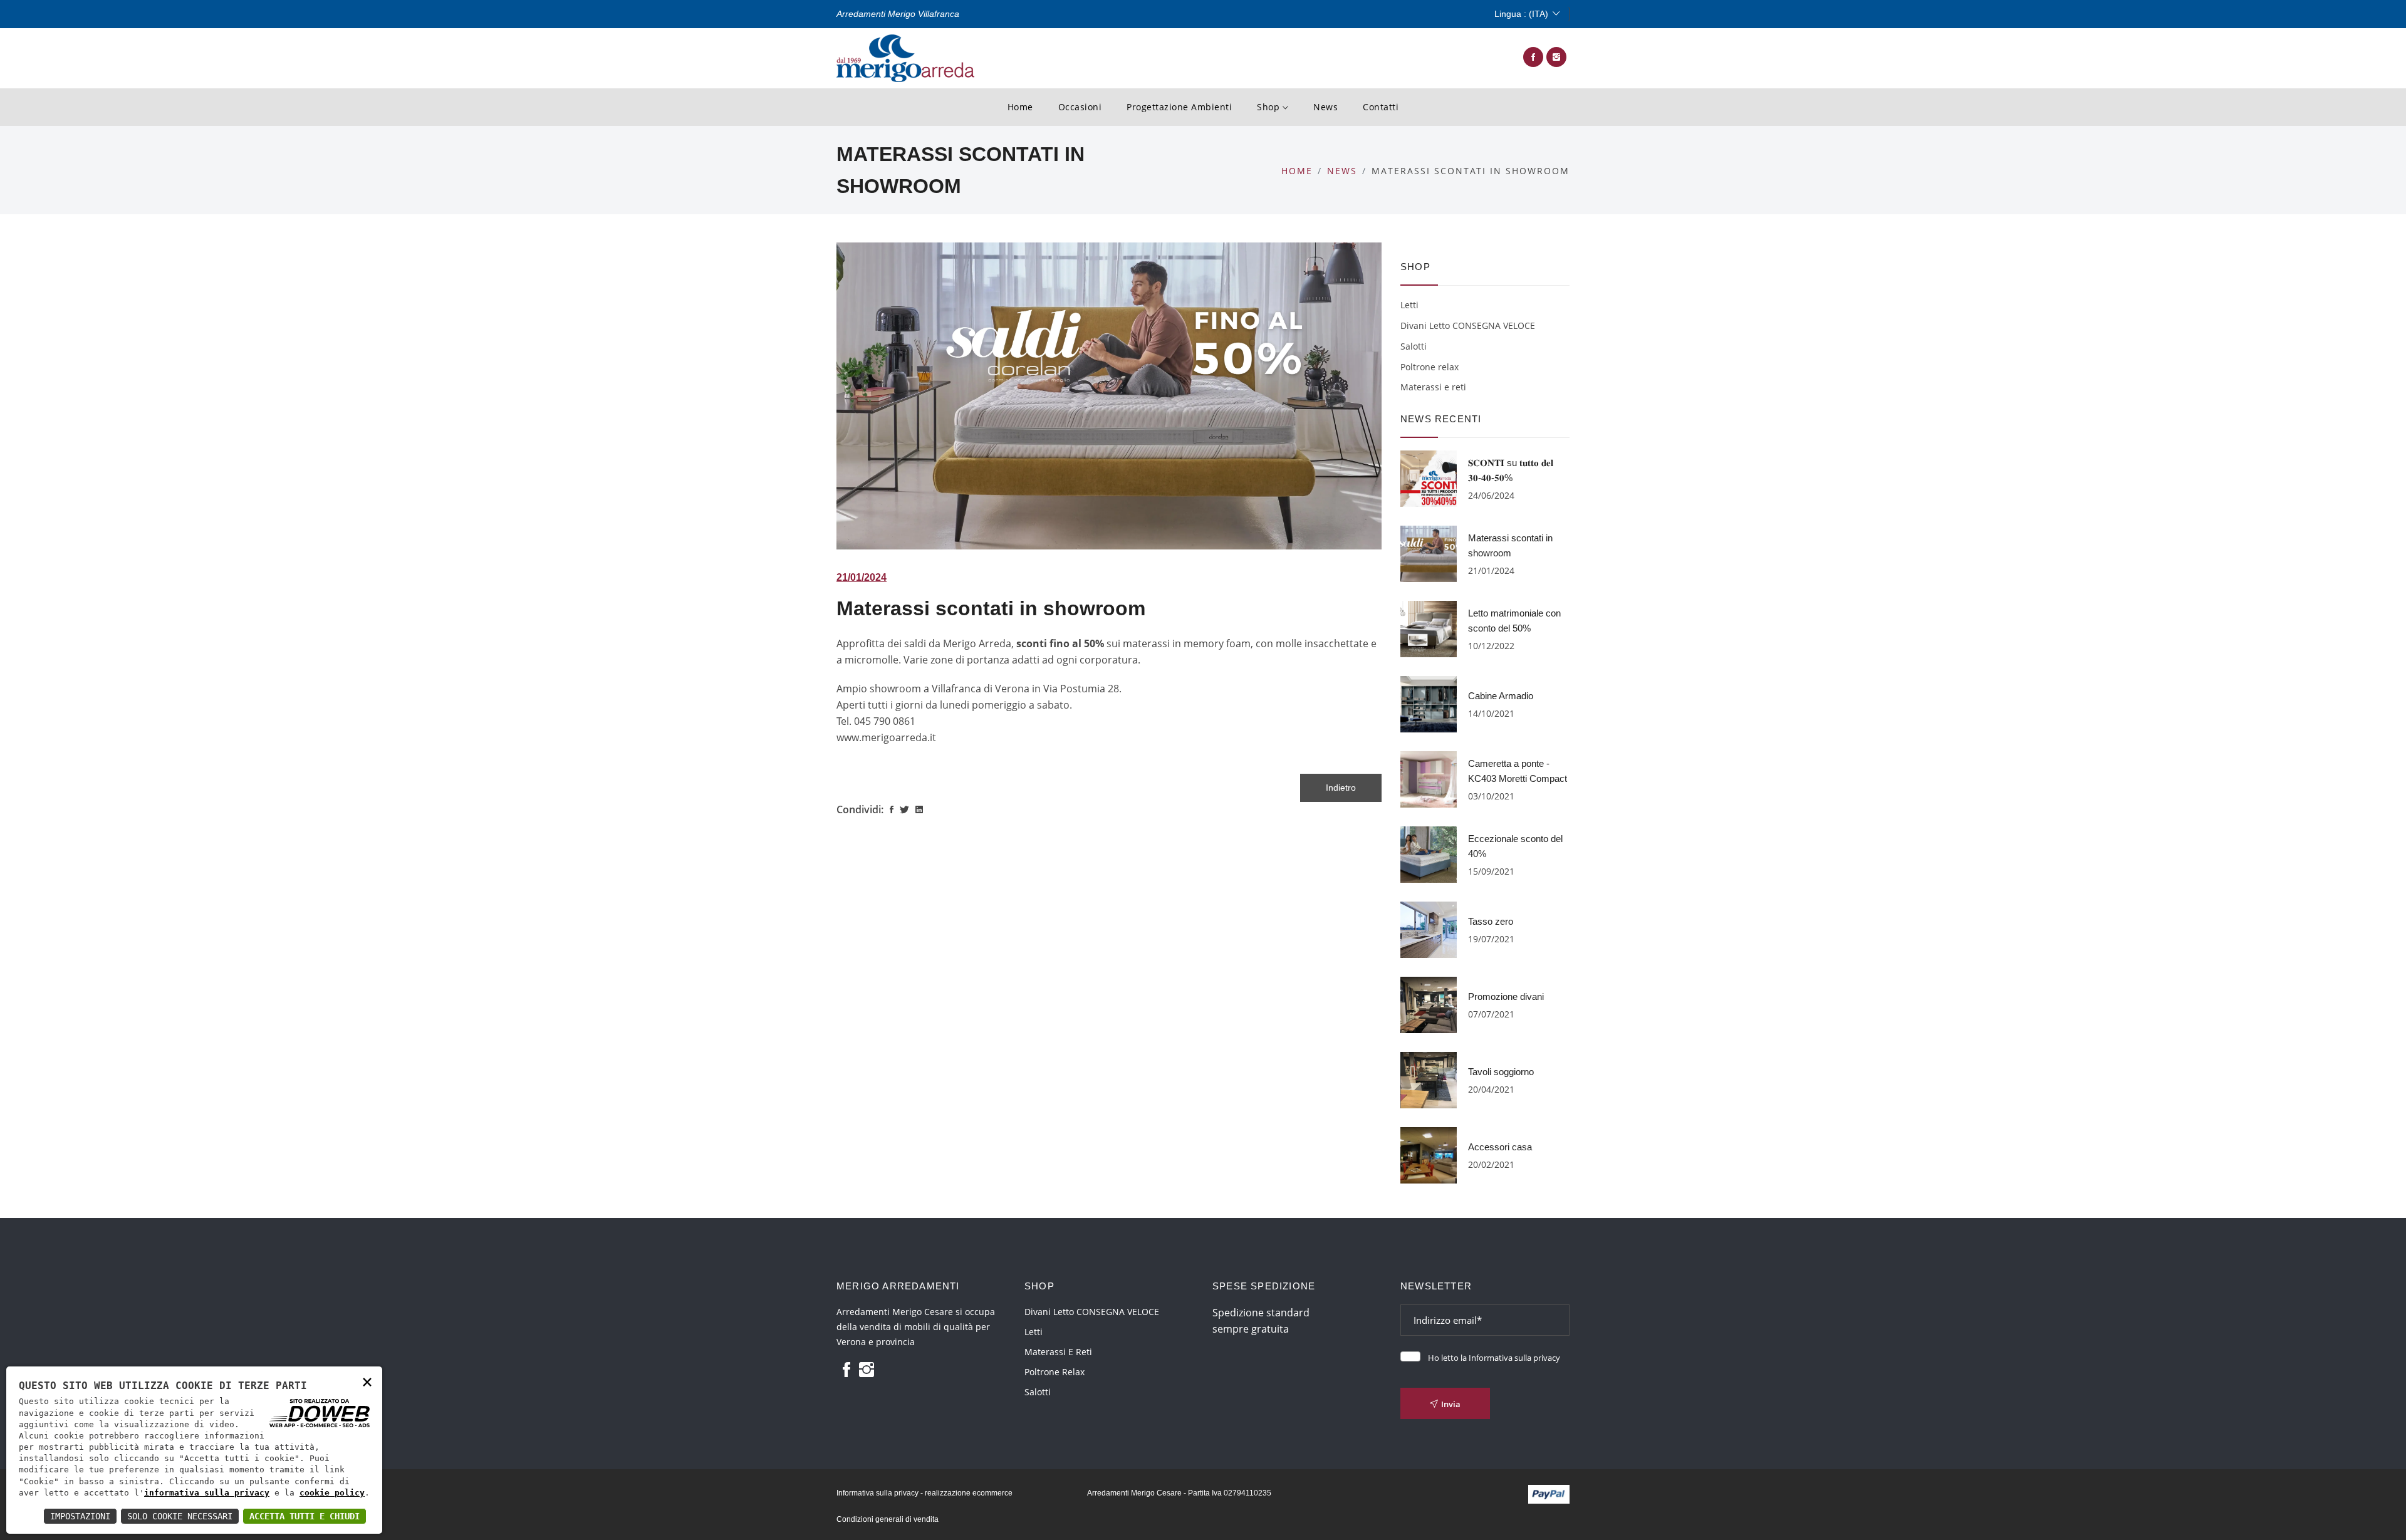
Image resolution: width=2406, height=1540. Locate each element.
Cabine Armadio (1501, 696)
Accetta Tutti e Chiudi (305, 1516)
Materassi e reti (1433, 387)
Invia (1451, 1404)
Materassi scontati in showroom (991, 608)
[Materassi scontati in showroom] (1429, 553)
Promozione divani (1506, 996)
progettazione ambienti (1179, 107)
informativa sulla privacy (207, 1493)
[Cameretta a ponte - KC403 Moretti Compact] (1429, 778)
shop (1270, 107)
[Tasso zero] (1429, 929)
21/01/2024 (862, 577)
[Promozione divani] (1429, 1004)
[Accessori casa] (1429, 1154)
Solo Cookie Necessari (180, 1516)
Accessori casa (1500, 1147)
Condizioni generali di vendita (888, 1519)
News (1325, 107)
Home (1020, 107)
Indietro (1341, 788)
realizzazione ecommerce (969, 1493)
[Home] (905, 57)
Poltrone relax (1430, 367)
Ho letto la (1494, 1358)
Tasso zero (1491, 921)
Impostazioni (80, 1516)
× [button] (367, 1381)
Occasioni (1080, 107)
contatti (1381, 107)
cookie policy (332, 1493)
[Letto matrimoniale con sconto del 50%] (1429, 628)
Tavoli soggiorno (1501, 1072)
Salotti (1414, 346)
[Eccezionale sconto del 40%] (1429, 853)
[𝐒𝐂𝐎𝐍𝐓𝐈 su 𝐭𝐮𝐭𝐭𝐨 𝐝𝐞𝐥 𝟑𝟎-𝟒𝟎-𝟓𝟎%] (1429, 477)
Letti (1409, 305)
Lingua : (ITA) (1521, 14)
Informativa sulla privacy (1514, 1358)
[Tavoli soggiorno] (1429, 1079)
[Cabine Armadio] (1429, 703)
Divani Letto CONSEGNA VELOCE (1468, 325)
